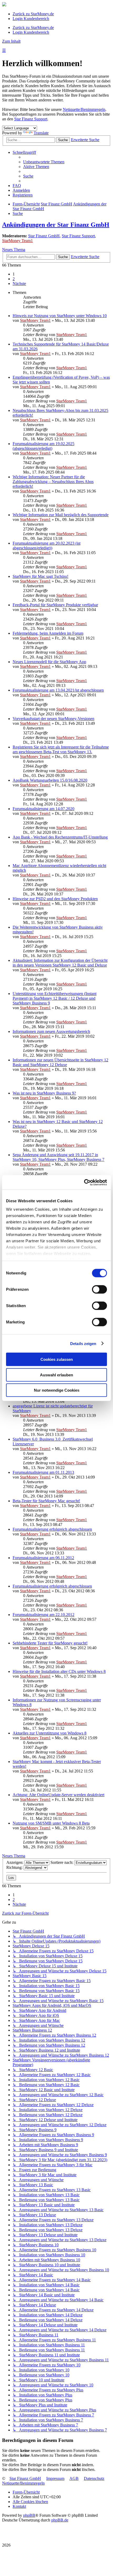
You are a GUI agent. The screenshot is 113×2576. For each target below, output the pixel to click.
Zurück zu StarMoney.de (33, 14)
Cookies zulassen (57, 1359)
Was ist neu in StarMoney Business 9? (44, 1093)
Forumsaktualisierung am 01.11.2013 (43, 1472)
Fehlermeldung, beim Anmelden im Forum (48, 633)
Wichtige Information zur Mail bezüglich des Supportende (61, 515)
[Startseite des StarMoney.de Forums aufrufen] (4, 5)
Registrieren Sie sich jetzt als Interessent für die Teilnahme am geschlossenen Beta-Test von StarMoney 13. (61, 749)
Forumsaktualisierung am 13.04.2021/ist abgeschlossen (58, 690)
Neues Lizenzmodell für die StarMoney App (49, 662)
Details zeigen (83, 1343)
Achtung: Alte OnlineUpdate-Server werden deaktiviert (58, 1795)
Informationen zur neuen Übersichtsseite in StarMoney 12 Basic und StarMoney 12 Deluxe (60, 1062)
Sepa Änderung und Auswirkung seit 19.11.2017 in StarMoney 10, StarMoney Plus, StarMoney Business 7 (58, 1157)
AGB (74, 2478)
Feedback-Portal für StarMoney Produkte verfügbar (55, 605)
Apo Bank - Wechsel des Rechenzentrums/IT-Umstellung (60, 837)
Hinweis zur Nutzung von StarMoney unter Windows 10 (60, 316)
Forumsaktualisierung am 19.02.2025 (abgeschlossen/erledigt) (43, 446)
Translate (41, 133)
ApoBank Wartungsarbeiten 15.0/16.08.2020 (50, 780)
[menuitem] (44, 162)
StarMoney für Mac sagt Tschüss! (40, 576)
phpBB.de (60, 2520)
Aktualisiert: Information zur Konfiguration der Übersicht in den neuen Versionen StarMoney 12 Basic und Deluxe (60, 963)
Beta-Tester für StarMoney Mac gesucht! (46, 1501)
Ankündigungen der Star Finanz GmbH (56, 225)
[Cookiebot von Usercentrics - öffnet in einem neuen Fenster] (84, 1182)
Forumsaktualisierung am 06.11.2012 (43, 1558)
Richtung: (15, 1867)
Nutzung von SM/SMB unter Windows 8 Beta (51, 1823)
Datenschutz (94, 2478)
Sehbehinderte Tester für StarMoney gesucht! (50, 1643)
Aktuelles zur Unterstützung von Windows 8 (50, 1733)
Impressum (55, 2478)
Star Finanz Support (31, 119)
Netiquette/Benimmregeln (84, 109)
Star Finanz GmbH (44, 236)
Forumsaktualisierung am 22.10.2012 (43, 1615)
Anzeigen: (15, 1862)
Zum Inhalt (11, 41)
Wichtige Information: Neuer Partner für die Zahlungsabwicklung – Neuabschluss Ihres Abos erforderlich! (53, 482)
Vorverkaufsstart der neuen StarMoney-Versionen (53, 719)
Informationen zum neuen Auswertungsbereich (51, 1031)
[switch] (99, 1289)
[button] (19, 284)
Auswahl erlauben (56, 1375)
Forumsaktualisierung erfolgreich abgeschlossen (52, 1529)
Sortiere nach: (62, 1862)
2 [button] (14, 279)
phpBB (29, 2515)
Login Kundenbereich (31, 19)
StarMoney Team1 (17, 241)
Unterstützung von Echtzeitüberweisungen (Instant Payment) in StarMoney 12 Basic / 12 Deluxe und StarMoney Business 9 (55, 998)
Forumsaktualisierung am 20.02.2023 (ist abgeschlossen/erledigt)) (47, 546)
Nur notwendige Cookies (57, 1390)
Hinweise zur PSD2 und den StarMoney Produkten (55, 899)
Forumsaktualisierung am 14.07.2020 (43, 809)
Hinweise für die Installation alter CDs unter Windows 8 (59, 1671)
